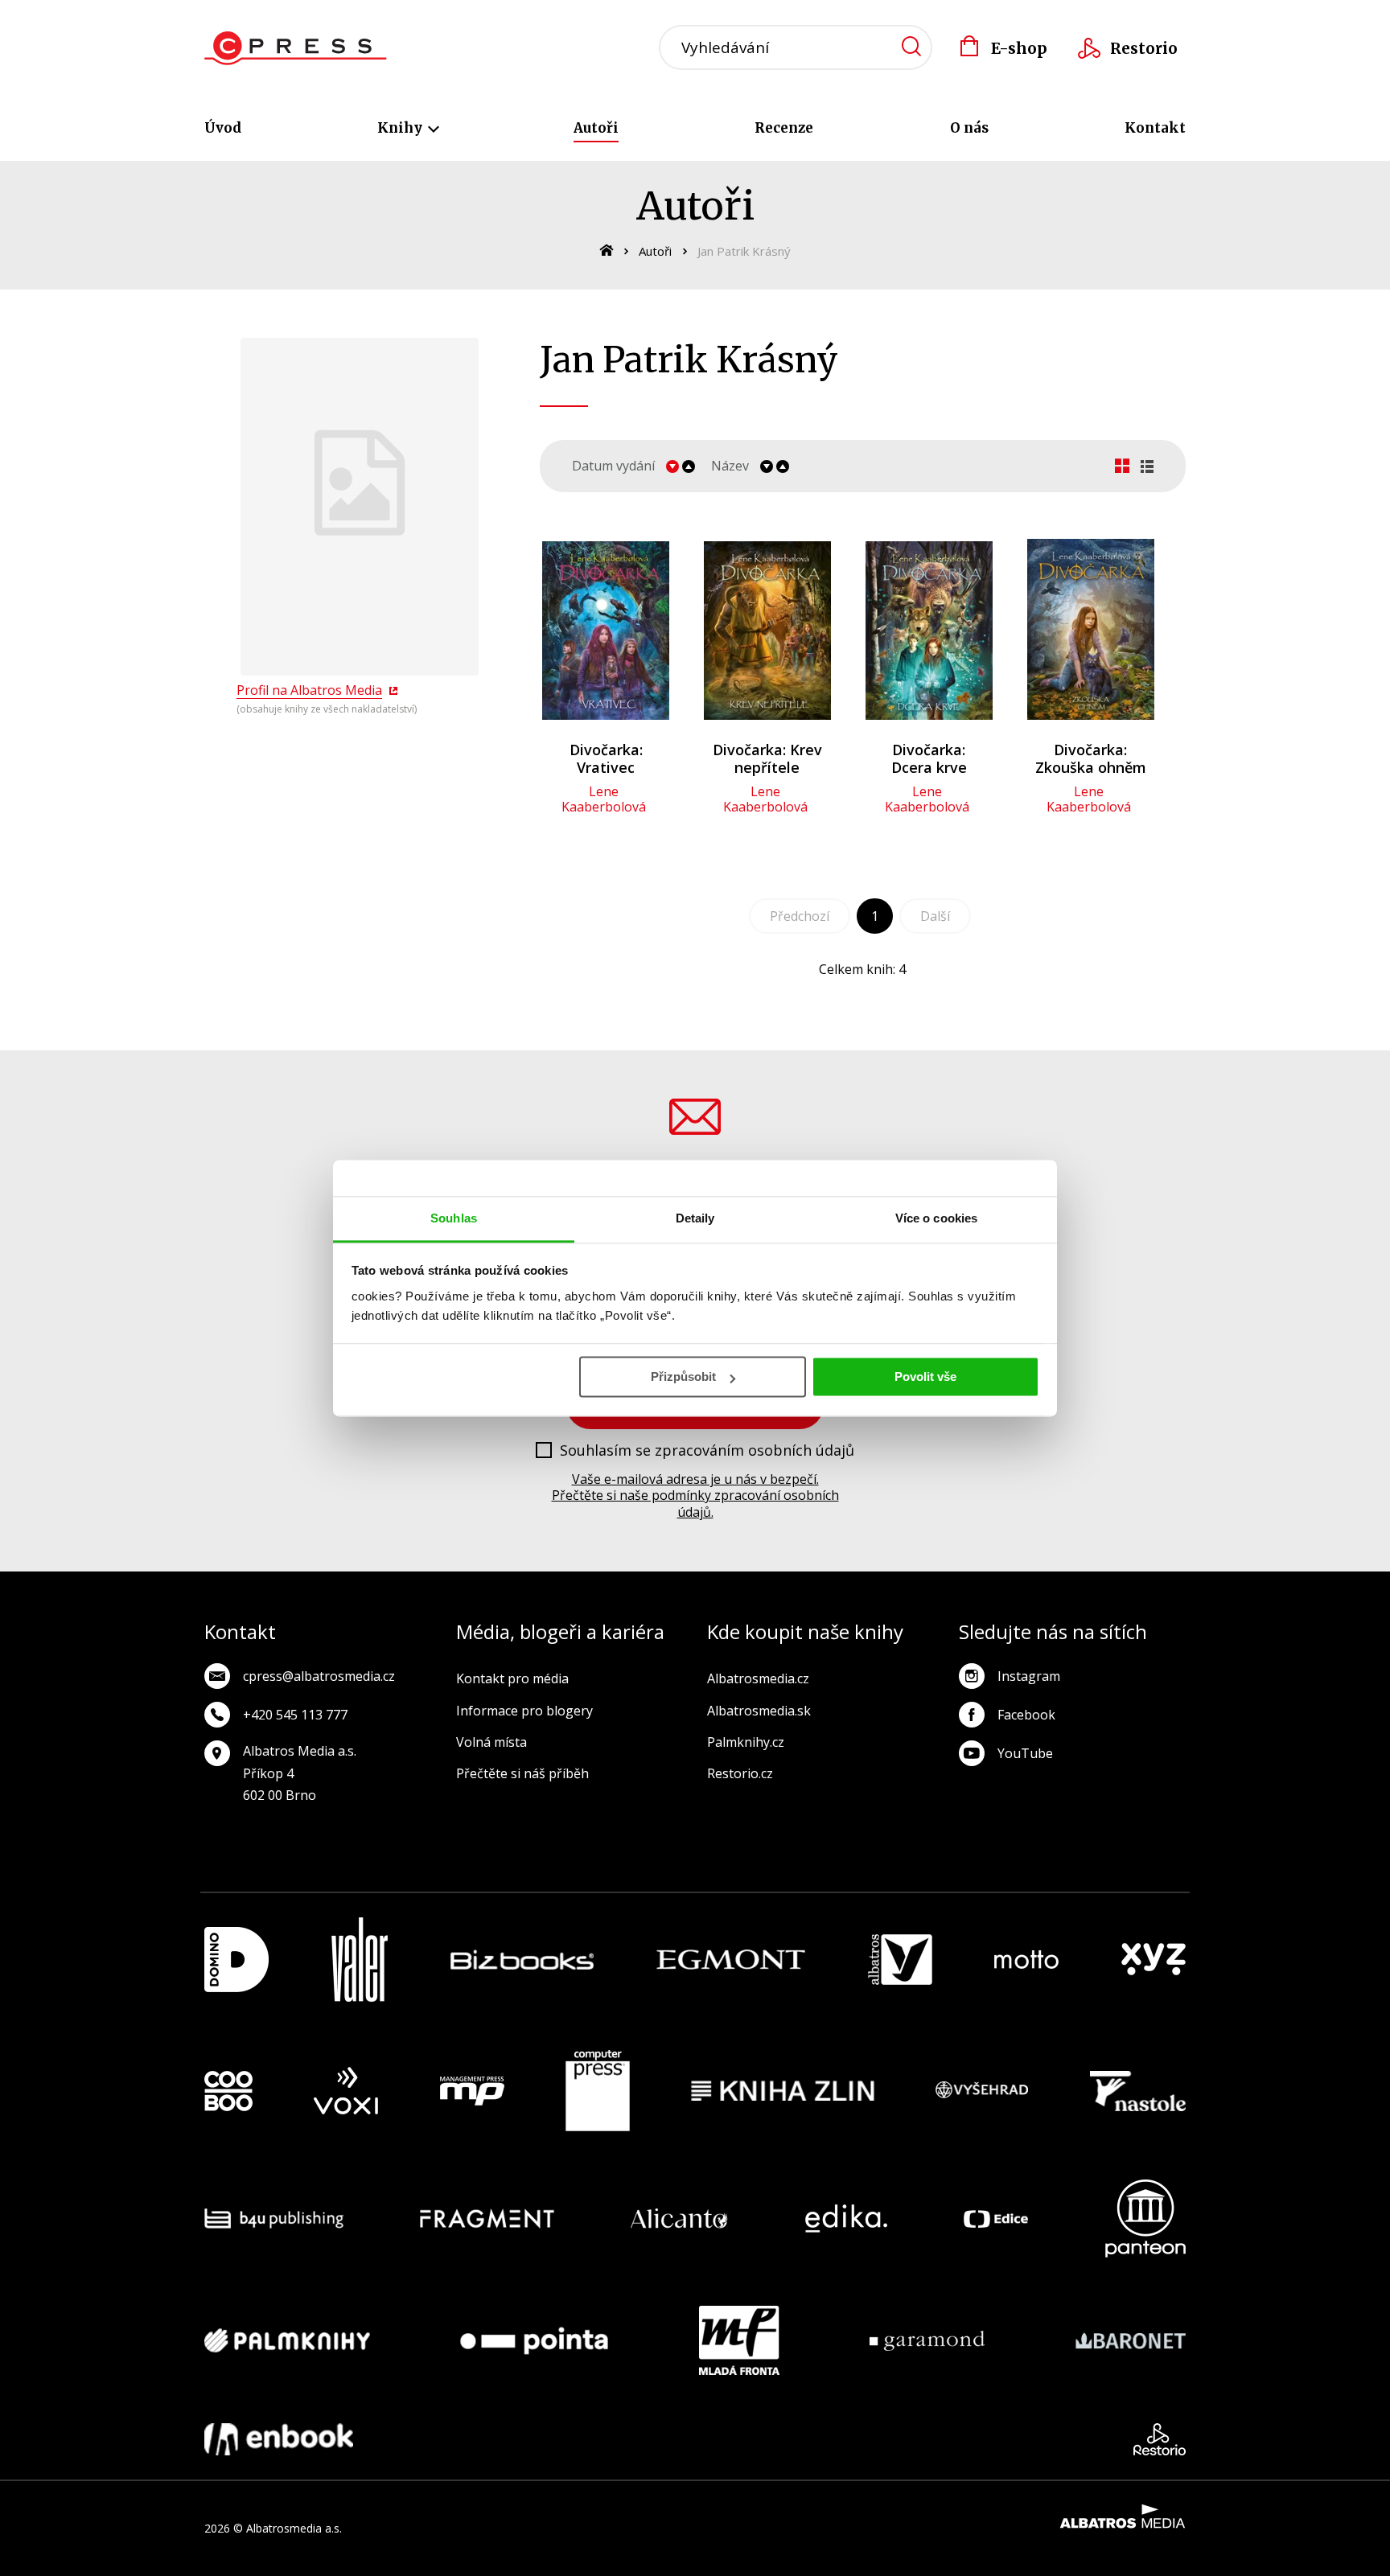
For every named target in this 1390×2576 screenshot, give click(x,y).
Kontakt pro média (512, 1678)
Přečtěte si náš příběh (522, 1773)
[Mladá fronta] (739, 2340)
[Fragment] (487, 2219)
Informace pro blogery (524, 1711)
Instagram (1029, 1676)
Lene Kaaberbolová (604, 799)
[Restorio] (1160, 2439)
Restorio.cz (740, 1773)
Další (935, 916)
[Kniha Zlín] (783, 2091)
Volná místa (491, 1742)
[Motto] (1026, 1960)
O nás (969, 128)
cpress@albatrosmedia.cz (319, 1676)
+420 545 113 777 (295, 1715)
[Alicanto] (679, 2219)
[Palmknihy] (287, 2340)
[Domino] (236, 1960)
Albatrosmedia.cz (758, 1678)
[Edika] (846, 2219)
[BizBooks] (522, 1960)
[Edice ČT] (996, 2219)
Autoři (596, 128)
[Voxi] (346, 2091)
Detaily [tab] (695, 1218)
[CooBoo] (228, 2091)
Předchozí (800, 916)
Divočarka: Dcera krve (929, 758)
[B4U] (274, 2219)
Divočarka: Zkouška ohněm (1091, 758)
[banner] (296, 48)
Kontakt (1155, 128)
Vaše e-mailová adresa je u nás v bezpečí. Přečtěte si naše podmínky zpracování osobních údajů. (695, 1496)
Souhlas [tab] (454, 1218)
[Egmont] (731, 1960)
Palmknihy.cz (746, 1742)
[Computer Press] (598, 2091)
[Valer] (360, 1960)
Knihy (401, 128)
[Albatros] (900, 1960)
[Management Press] (472, 2091)
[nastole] (1138, 2091)
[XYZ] (1154, 1960)
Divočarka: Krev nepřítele (767, 758)
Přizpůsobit (683, 1376)
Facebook (1026, 1715)
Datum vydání (613, 466)
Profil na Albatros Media (309, 690)
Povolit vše (925, 1376)
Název (730, 466)
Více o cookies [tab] (936, 1218)
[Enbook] (279, 2439)
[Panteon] (1145, 2219)
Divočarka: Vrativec (606, 758)
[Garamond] (927, 2340)
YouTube (1025, 1753)
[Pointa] (534, 2340)
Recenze (784, 128)
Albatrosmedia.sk (759, 1711)
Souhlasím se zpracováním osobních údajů (707, 1451)
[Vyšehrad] (982, 2091)
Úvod (223, 128)
